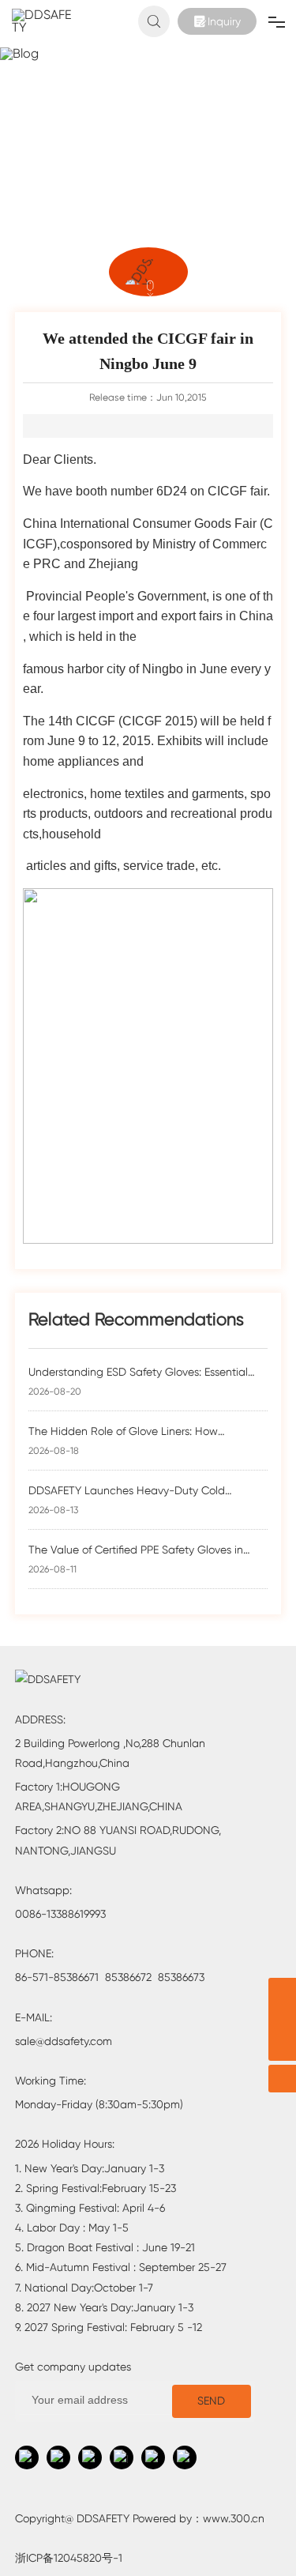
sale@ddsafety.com (64, 2041)
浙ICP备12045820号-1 (69, 2558)
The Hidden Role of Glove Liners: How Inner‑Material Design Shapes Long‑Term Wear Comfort (146, 1432)
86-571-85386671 (57, 1977)
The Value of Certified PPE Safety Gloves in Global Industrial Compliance (136, 1551)
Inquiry (224, 21)
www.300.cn (234, 2518)
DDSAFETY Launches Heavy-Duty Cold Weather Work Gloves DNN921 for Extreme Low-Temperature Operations (148, 1491)
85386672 (128, 1977)
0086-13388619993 (60, 1914)
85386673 (181, 1977)
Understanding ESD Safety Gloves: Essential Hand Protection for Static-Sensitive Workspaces (138, 1373)
